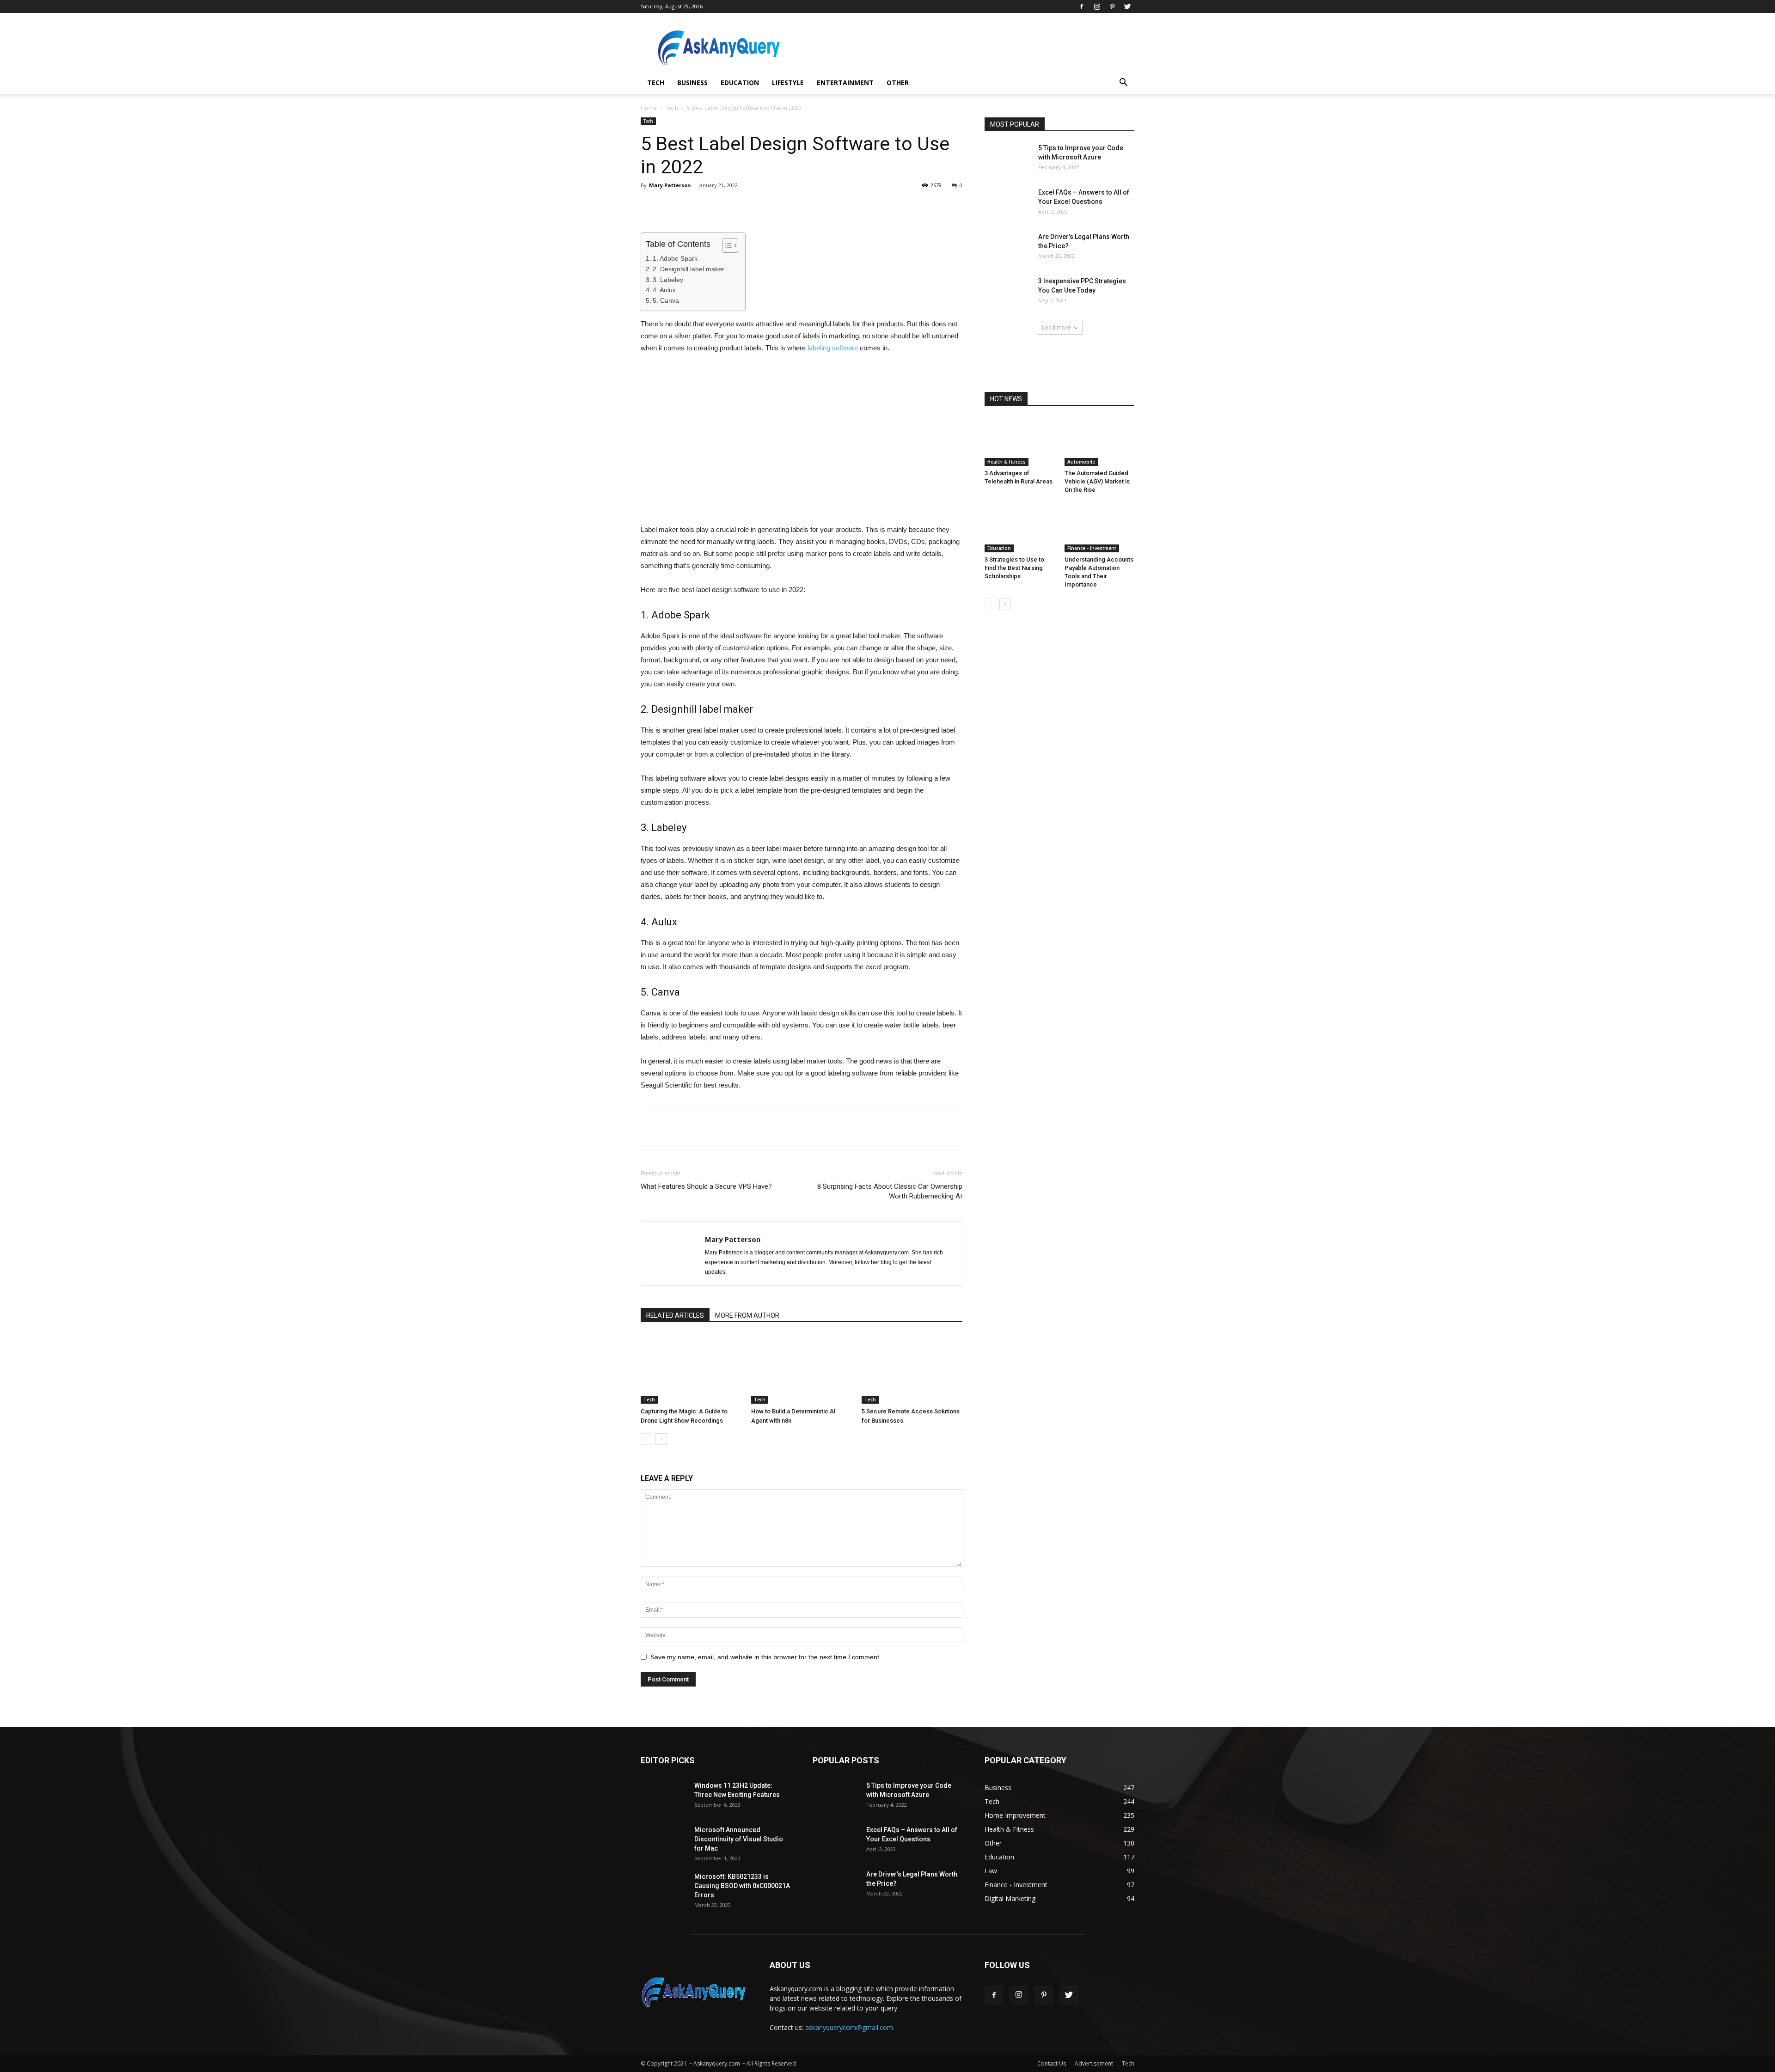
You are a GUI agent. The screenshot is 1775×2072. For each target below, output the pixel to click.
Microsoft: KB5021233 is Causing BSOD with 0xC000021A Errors (742, 1886)
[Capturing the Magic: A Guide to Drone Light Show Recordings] (691, 1369)
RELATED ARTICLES (675, 1315)
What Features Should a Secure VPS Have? (706, 1186)
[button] (1123, 83)
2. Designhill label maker (689, 269)
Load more (1056, 327)
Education (740, 83)
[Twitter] (1127, 6)
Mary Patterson (670, 185)
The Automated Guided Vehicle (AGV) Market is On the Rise (1097, 481)
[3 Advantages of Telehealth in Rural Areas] (1020, 442)
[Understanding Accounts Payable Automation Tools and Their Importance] (1100, 528)
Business (692, 83)
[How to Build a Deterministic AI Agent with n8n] (802, 1369)
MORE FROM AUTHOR (747, 1315)
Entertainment (845, 83)
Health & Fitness (1007, 462)
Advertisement (1094, 2063)
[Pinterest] (1112, 6)
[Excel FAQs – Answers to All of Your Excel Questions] (1008, 204)
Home (649, 108)
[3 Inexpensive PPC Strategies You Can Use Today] (1008, 292)
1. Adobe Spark (675, 258)
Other (898, 83)
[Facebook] (1082, 6)
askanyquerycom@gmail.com (849, 2027)
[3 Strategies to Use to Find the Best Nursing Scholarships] (1020, 528)
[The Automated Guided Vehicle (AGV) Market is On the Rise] (1100, 442)
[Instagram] (1097, 6)
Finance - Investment (1092, 548)
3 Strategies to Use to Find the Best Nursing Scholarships (1014, 568)
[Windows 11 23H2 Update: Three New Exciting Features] (664, 1797)
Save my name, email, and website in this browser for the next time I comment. (766, 1657)
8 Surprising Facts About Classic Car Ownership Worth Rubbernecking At (890, 1191)
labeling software (833, 348)
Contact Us (1052, 2063)
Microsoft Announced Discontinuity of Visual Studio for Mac (739, 1839)
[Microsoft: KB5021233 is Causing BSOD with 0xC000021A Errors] (664, 1888)
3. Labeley (668, 280)
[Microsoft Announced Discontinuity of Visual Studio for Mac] (664, 1841)
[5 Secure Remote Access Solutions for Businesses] (912, 1369)
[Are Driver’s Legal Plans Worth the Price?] (1008, 248)
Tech (656, 83)
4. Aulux (664, 290)
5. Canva (666, 300)
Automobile (1081, 462)
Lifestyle (788, 83)
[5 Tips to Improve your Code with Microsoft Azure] (1008, 159)
